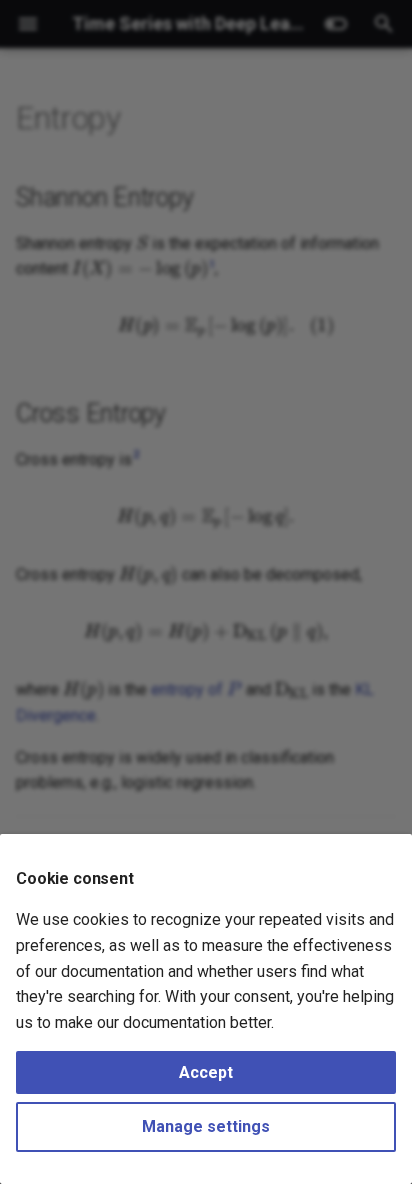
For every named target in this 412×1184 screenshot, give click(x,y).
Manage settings (206, 1126)
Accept (206, 1072)
